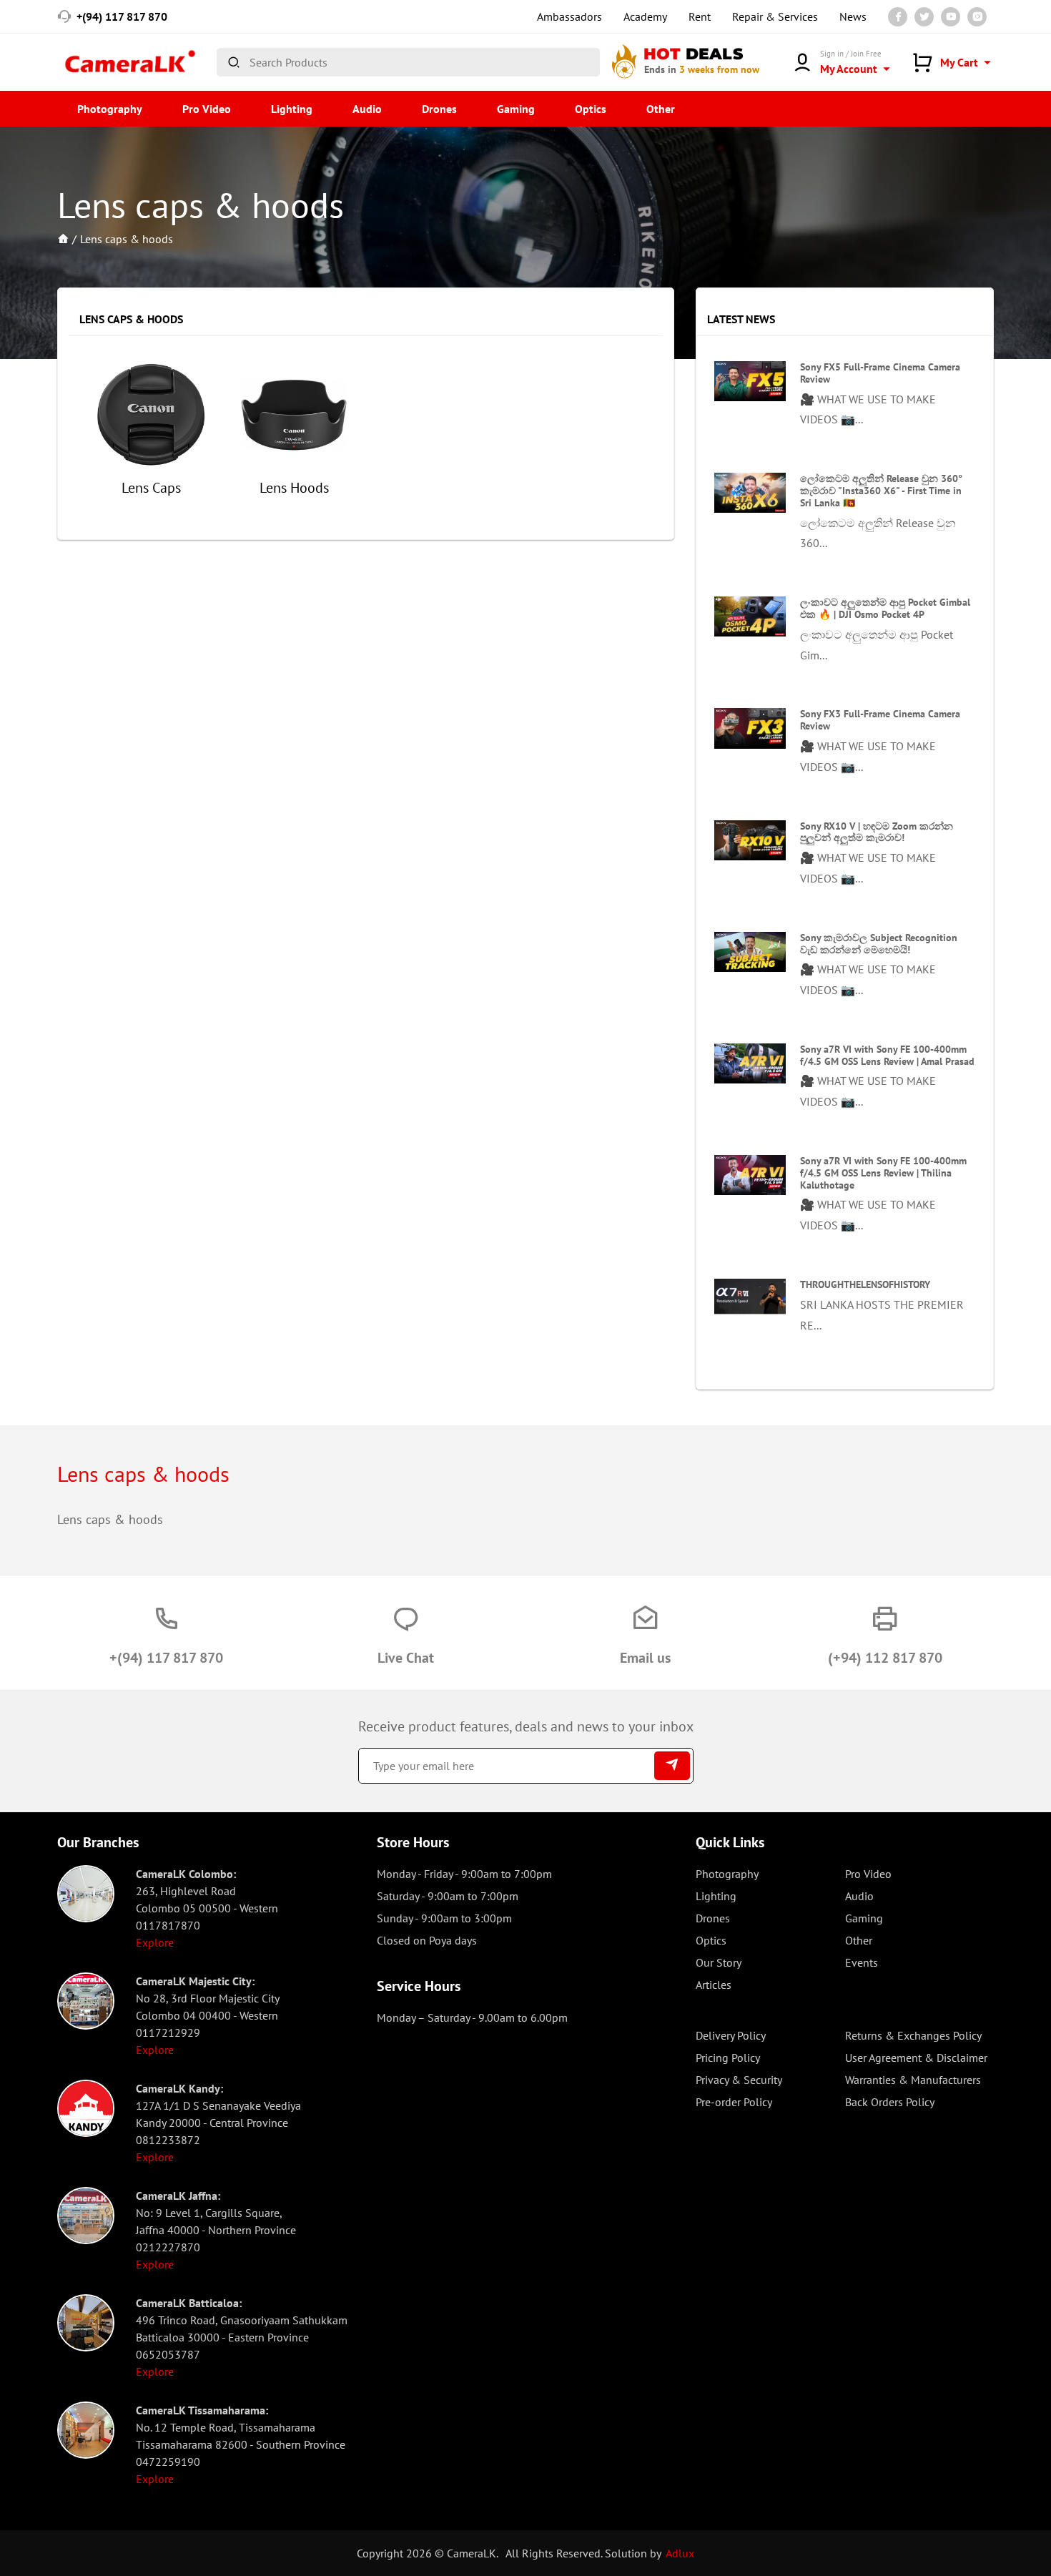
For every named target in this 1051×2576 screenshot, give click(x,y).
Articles (714, 1985)
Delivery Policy (731, 2035)
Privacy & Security (739, 2080)
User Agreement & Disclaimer (916, 2058)
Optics (591, 109)
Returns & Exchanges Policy (913, 2035)
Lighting (292, 109)
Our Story (719, 1962)
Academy (645, 16)
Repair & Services (775, 16)
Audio (367, 109)
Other (661, 109)
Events (862, 1962)
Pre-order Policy (734, 2102)
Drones (439, 109)
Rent (700, 16)
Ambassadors (569, 16)
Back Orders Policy (890, 2102)
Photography (110, 109)
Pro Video (207, 109)
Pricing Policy (728, 2058)
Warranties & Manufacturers (913, 2080)
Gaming (516, 109)
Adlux (680, 2553)
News (853, 16)
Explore (155, 1942)
